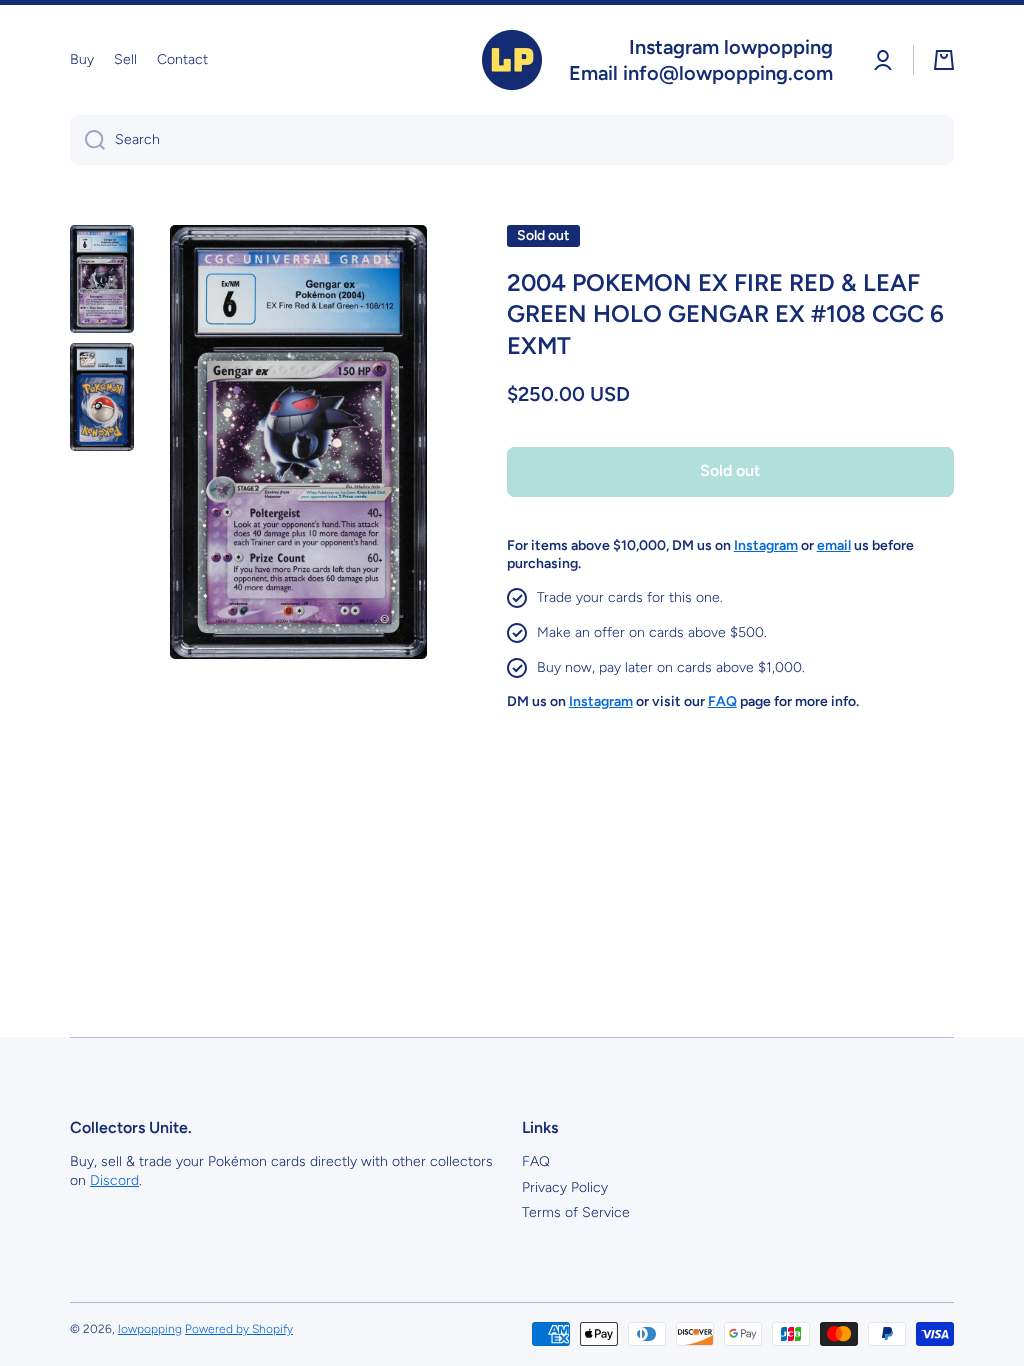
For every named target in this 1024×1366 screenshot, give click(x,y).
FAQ (536, 1161)
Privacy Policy (565, 1187)
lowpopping (150, 1329)
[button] (944, 60)
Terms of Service (576, 1212)
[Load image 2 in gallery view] (102, 397)
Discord (114, 1180)
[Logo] (512, 60)
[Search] (87, 140)
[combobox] (512, 140)
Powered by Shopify (239, 1329)
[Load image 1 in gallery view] (102, 279)
